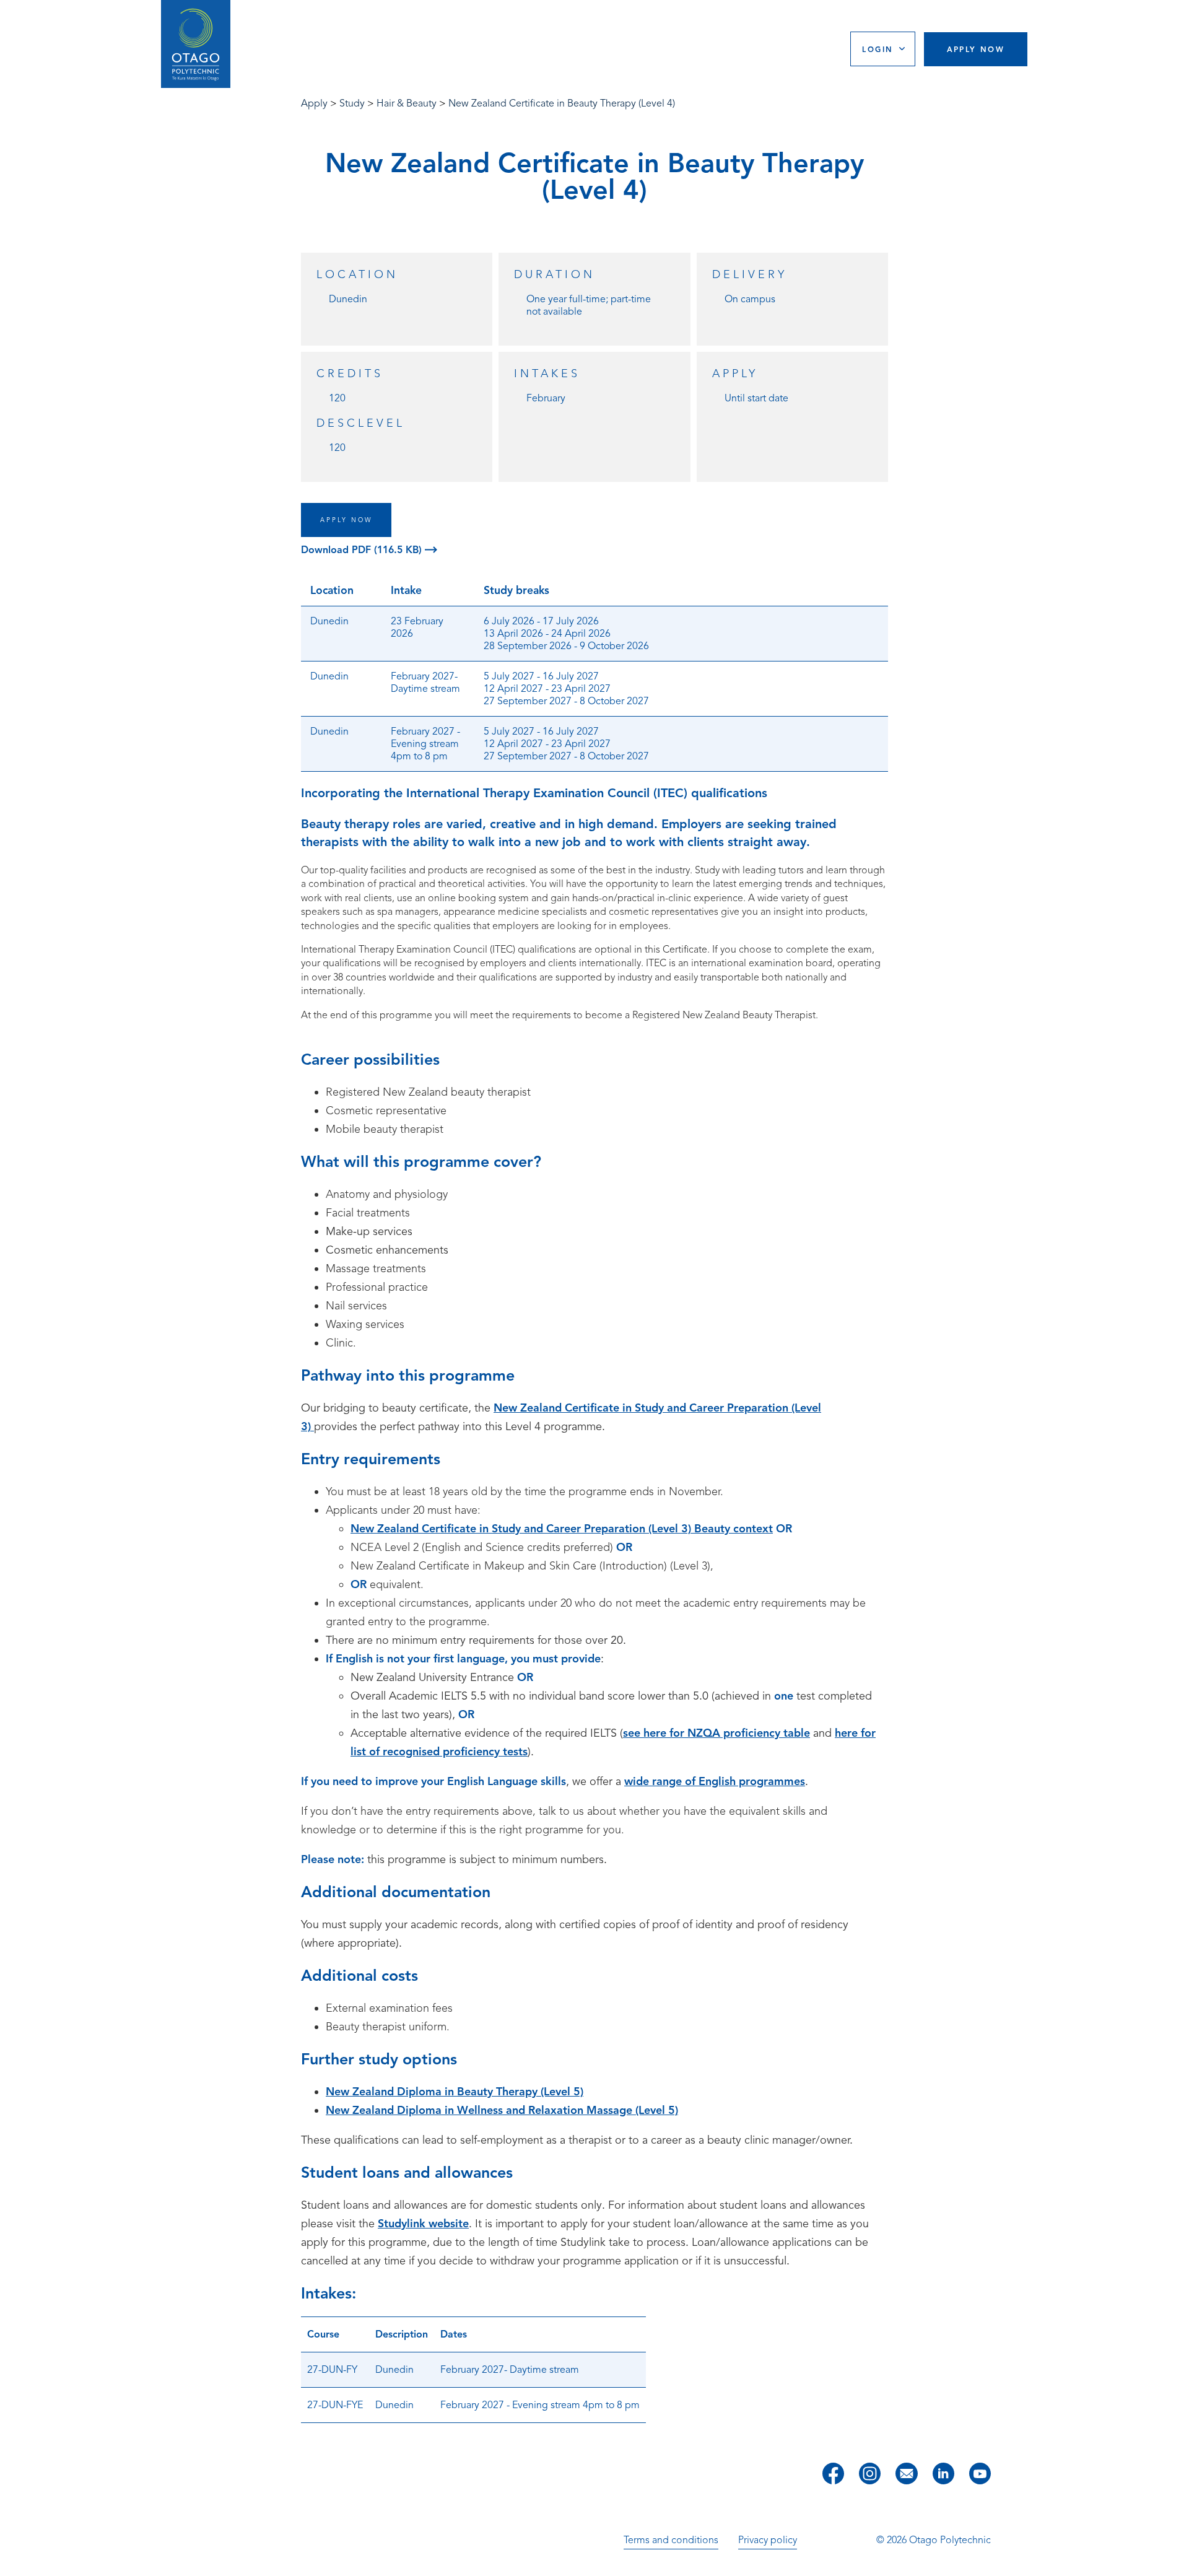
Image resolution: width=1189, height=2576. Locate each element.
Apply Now (976, 49)
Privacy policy (768, 2540)
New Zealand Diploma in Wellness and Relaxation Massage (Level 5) (502, 2110)
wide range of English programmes (715, 1781)
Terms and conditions (671, 2540)
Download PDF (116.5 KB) (363, 550)
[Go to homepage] (196, 44)
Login (878, 49)
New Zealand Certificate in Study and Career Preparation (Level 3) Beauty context (562, 1529)
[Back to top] (1175, 2558)
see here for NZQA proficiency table (716, 1733)
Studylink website (423, 2224)
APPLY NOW (346, 520)
